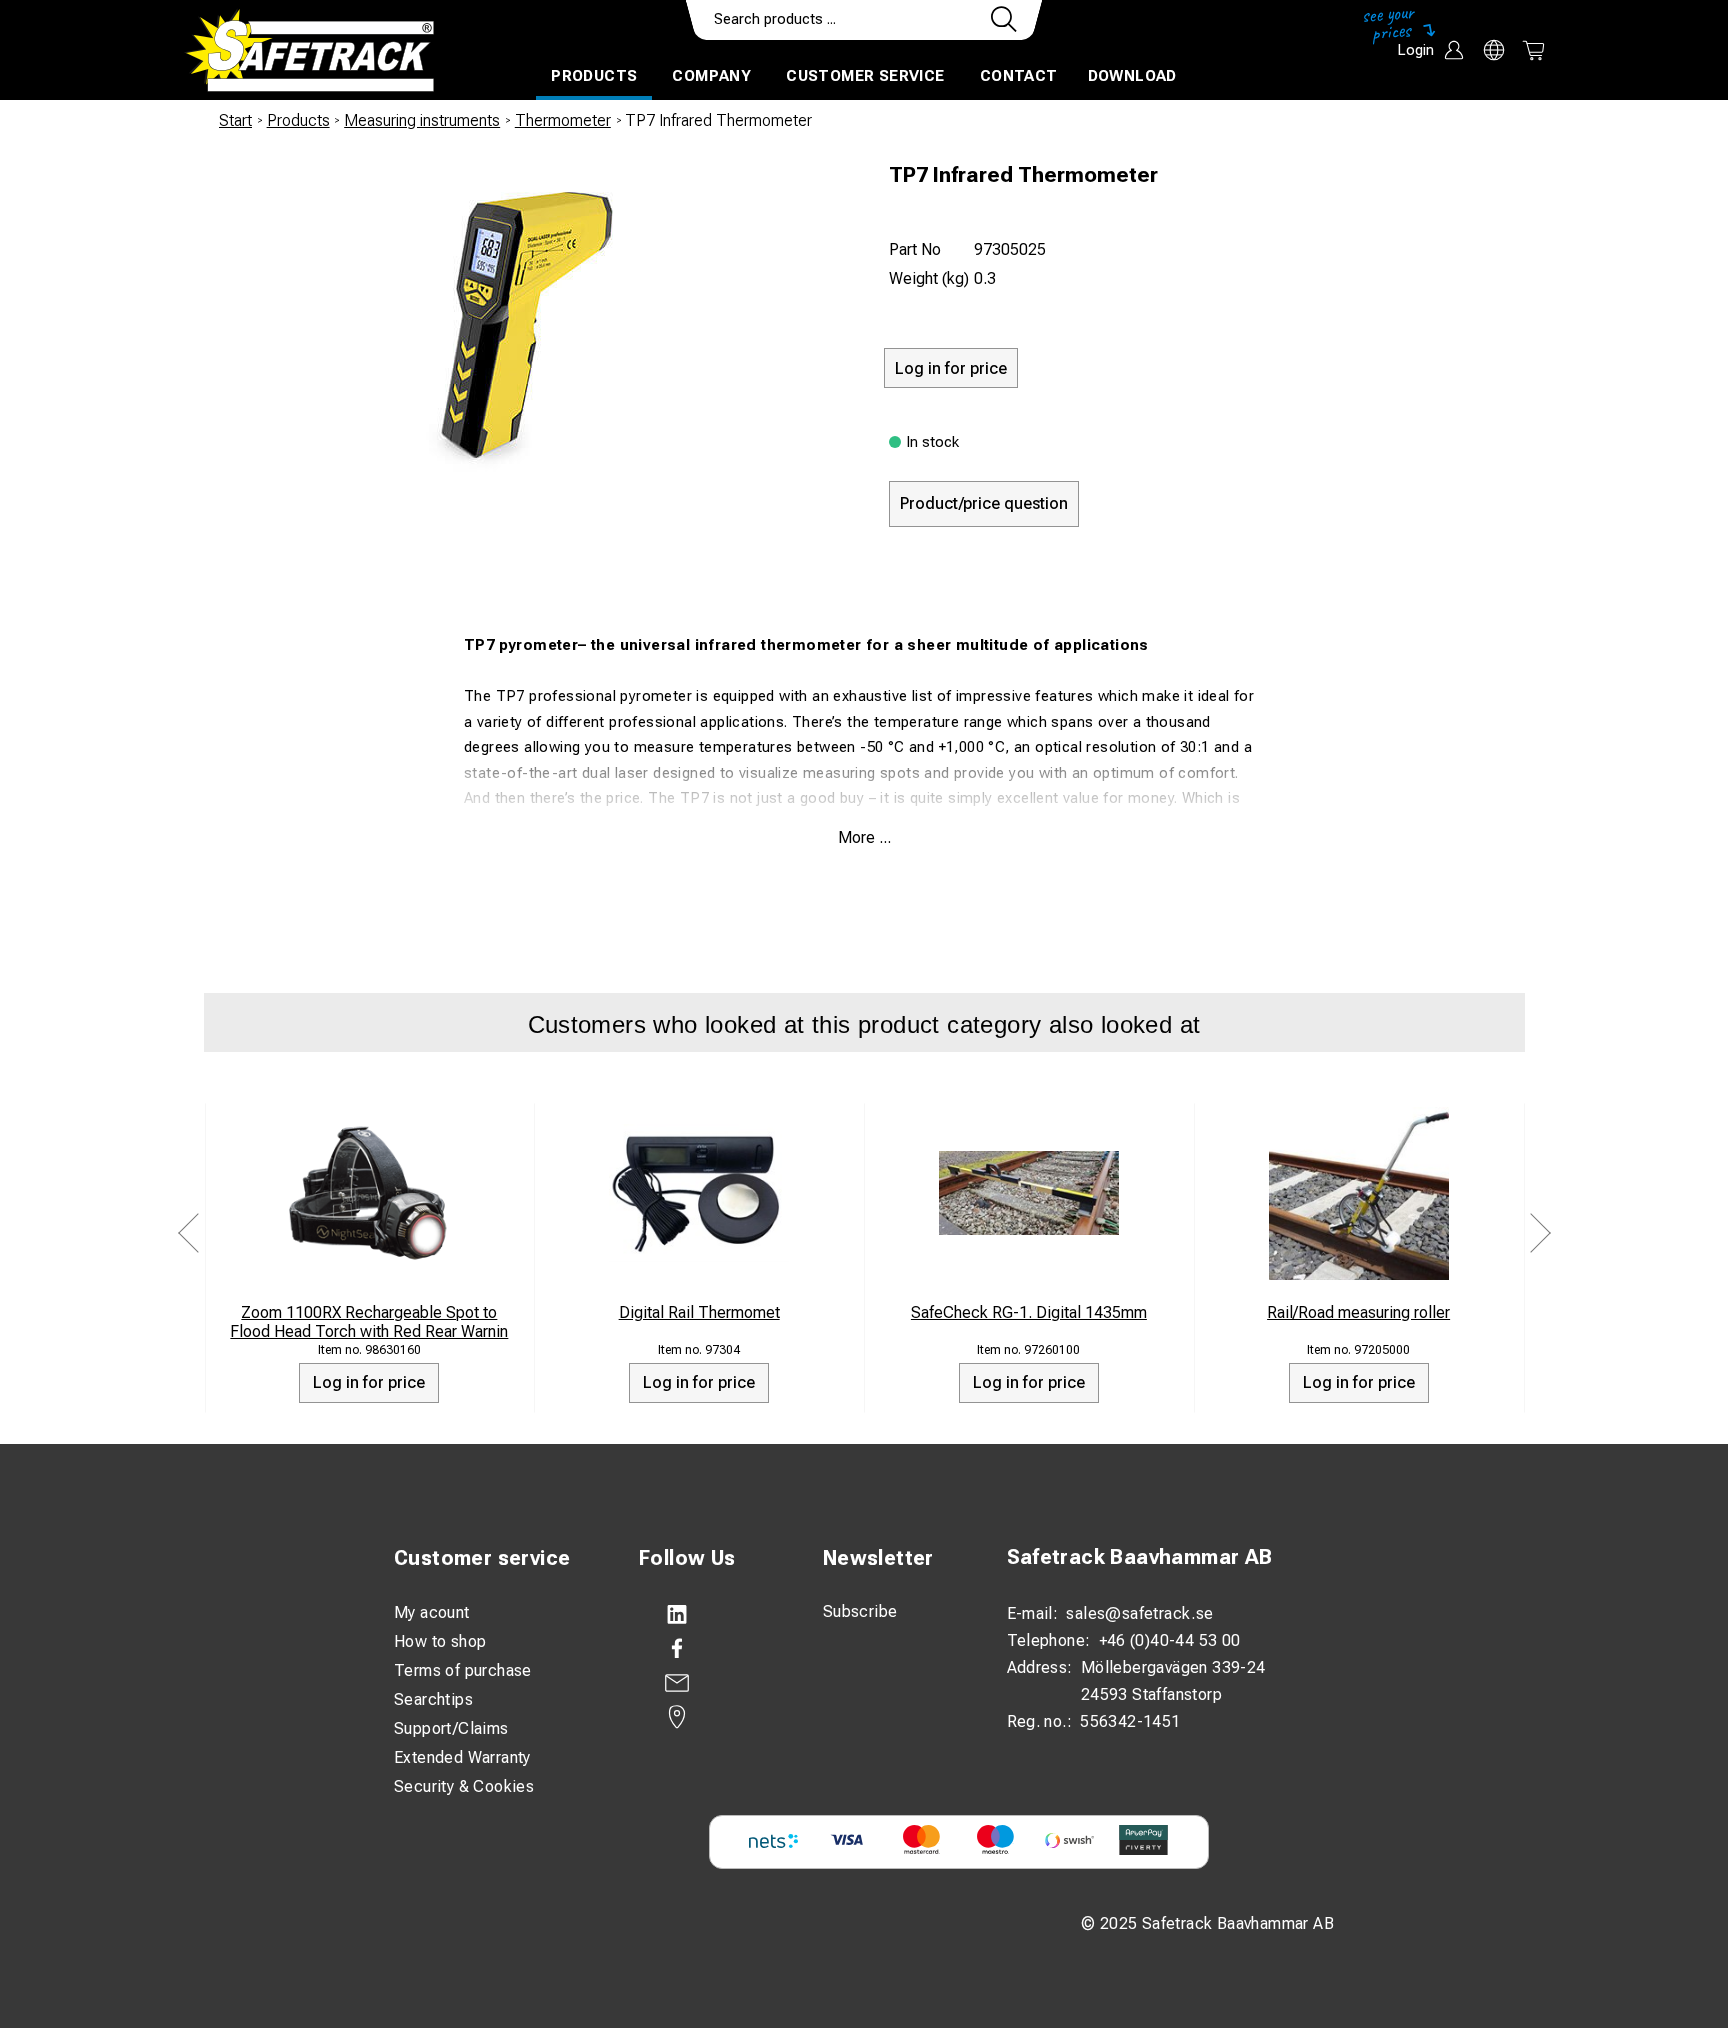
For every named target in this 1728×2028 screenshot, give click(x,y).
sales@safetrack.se (1139, 1613)
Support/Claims (451, 1728)
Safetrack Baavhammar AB (1140, 1557)
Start (235, 120)
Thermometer (563, 120)
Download (1132, 76)
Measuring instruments (422, 120)
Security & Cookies (464, 1786)
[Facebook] (711, 1649)
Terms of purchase (463, 1670)
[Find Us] (711, 1717)
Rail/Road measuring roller (1358, 1312)
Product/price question (984, 503)
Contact (1019, 76)
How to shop (440, 1641)
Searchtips (433, 1699)
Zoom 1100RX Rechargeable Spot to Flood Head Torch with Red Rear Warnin (369, 1322)
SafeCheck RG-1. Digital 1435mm (1029, 1312)
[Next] (1540, 1232)
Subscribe (860, 1611)
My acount (432, 1612)
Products (594, 76)
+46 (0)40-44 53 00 (1170, 1640)
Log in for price (369, 1382)
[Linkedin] (711, 1615)
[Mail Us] (711, 1683)
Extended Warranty (462, 1757)
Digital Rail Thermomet (699, 1312)
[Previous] (189, 1232)
